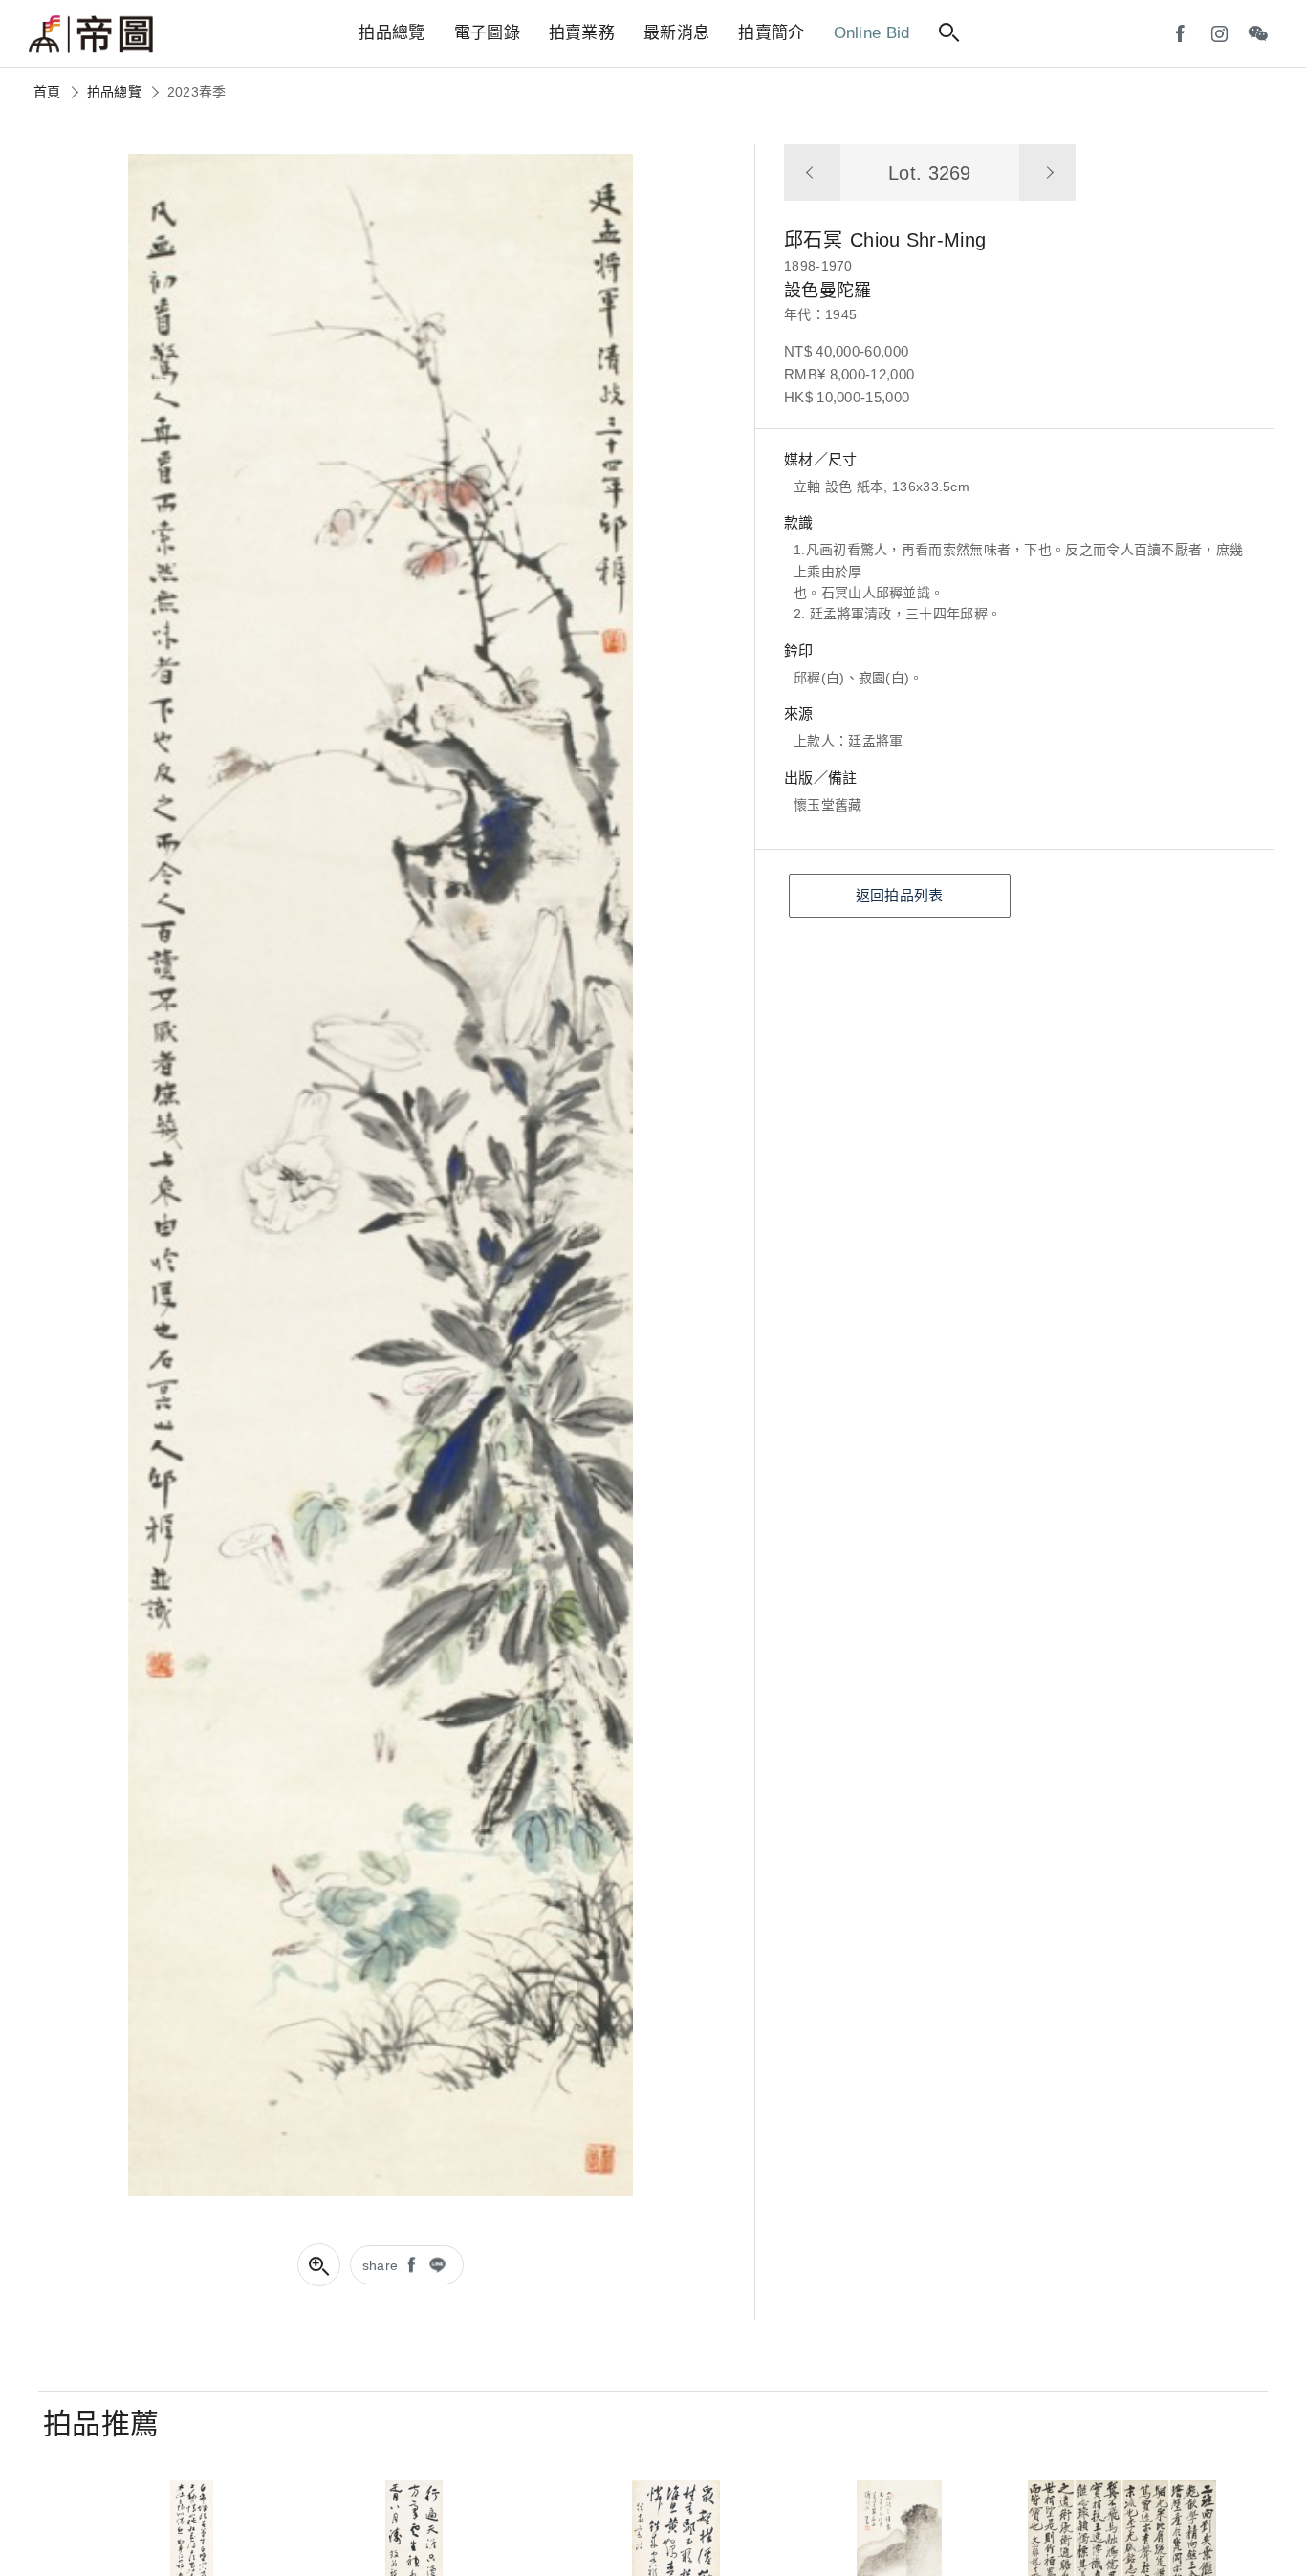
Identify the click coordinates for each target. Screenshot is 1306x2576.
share (381, 2265)
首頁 (47, 92)
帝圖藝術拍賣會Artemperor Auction (91, 34)
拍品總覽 (114, 92)
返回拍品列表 (900, 895)
